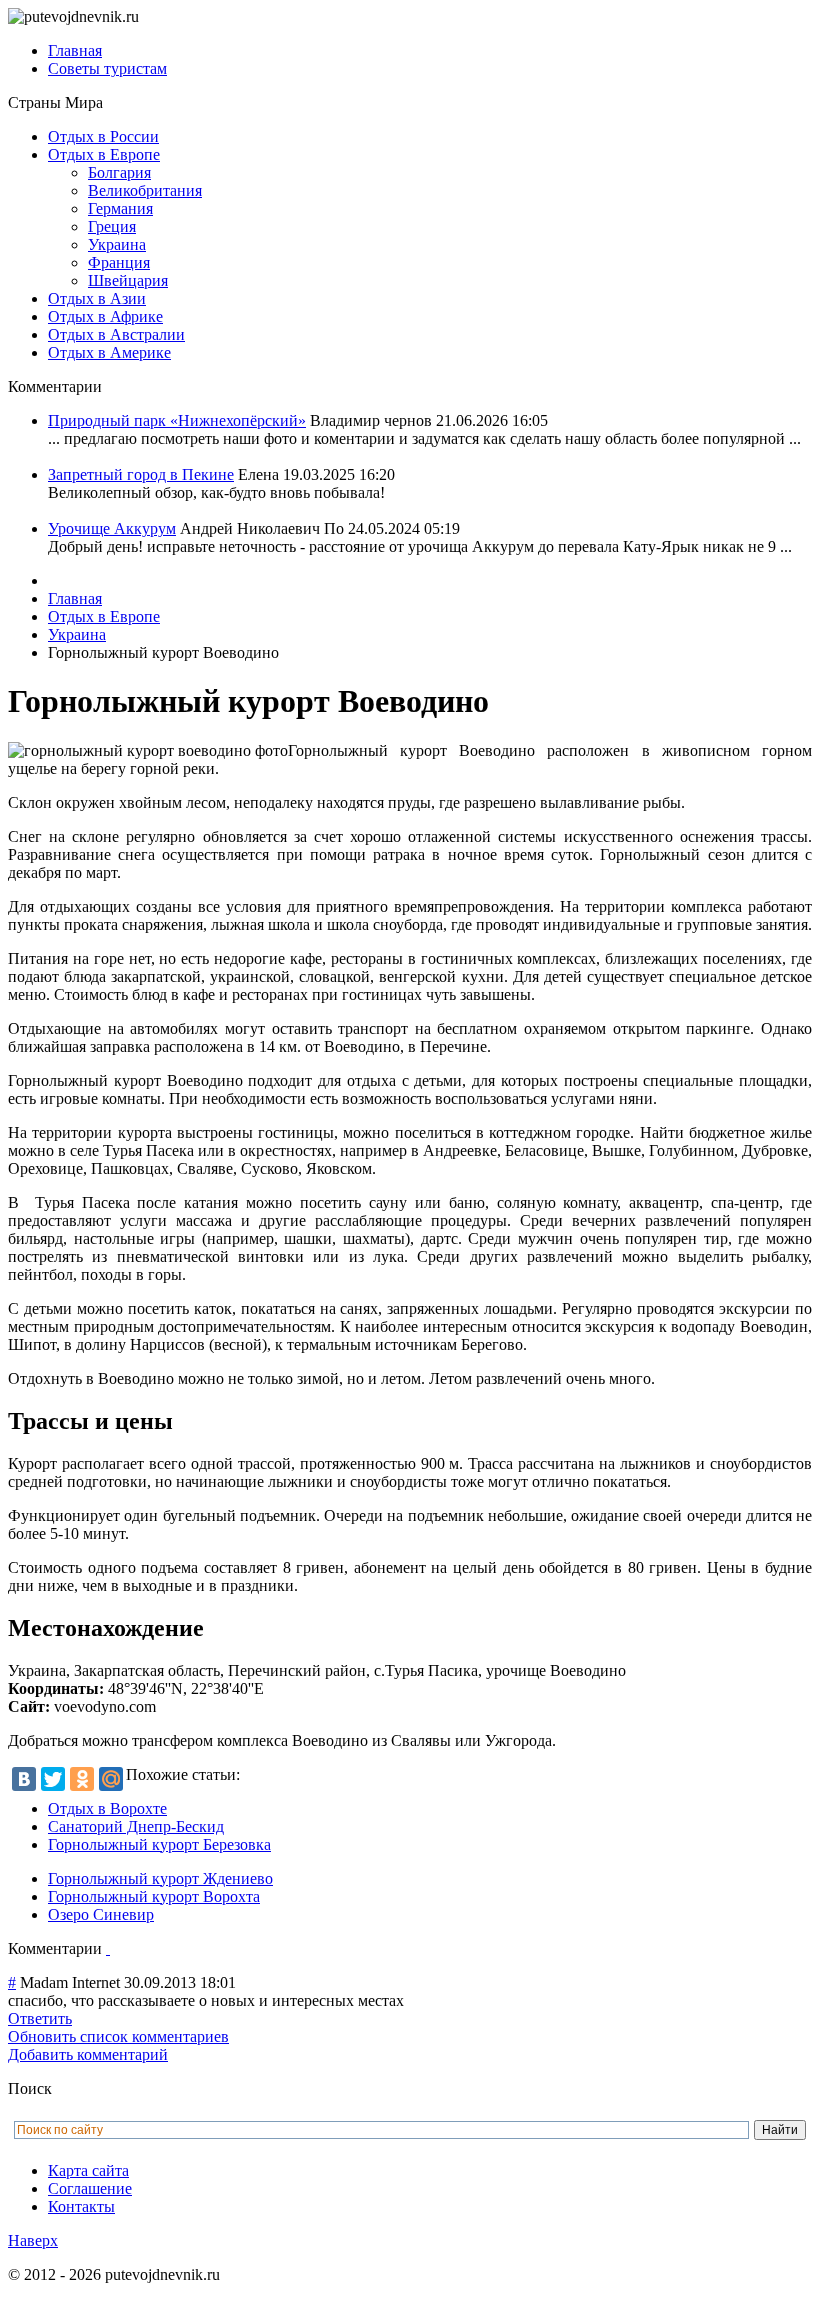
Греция (112, 226)
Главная (75, 50)
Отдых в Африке (105, 316)
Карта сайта (88, 2170)
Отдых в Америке (109, 352)
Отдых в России (103, 136)
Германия (120, 208)
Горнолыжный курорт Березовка (159, 1844)
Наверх (33, 2240)
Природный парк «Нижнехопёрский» (177, 420)
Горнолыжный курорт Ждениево (160, 1878)
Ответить (40, 2018)
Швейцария (128, 280)
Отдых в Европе (104, 154)
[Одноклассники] (82, 1779)
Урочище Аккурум (112, 528)
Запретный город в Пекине (141, 474)
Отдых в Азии (97, 298)
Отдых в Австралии (116, 334)
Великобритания (145, 190)
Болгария (119, 172)
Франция (119, 262)
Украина (117, 244)
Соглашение (90, 2188)
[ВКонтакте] (24, 1779)
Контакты (81, 2206)
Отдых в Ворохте (107, 1808)
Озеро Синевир (101, 1914)
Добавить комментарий (88, 2054)
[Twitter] (53, 1779)
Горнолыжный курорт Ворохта (154, 1896)
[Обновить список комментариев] (108, 1948)
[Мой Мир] (111, 1779)
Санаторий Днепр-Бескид (136, 1826)
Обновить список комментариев (118, 2036)
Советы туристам (107, 68)
